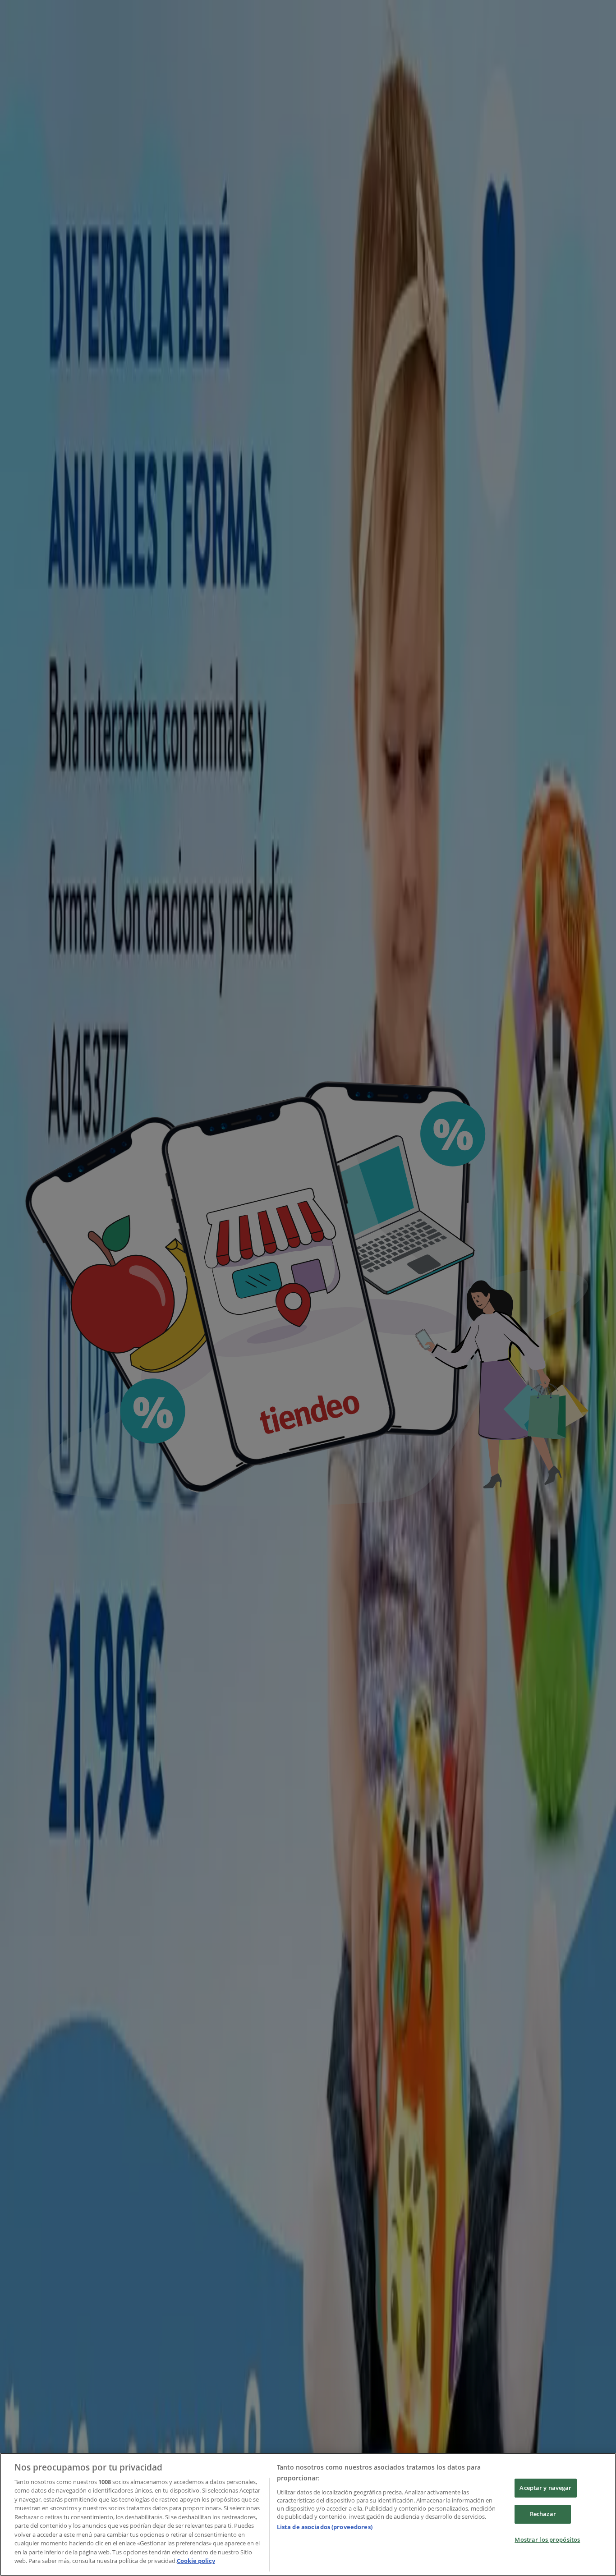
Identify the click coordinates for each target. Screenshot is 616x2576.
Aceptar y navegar (545, 2488)
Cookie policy (196, 2561)
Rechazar (543, 2514)
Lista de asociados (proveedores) (325, 2527)
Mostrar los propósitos (547, 2539)
